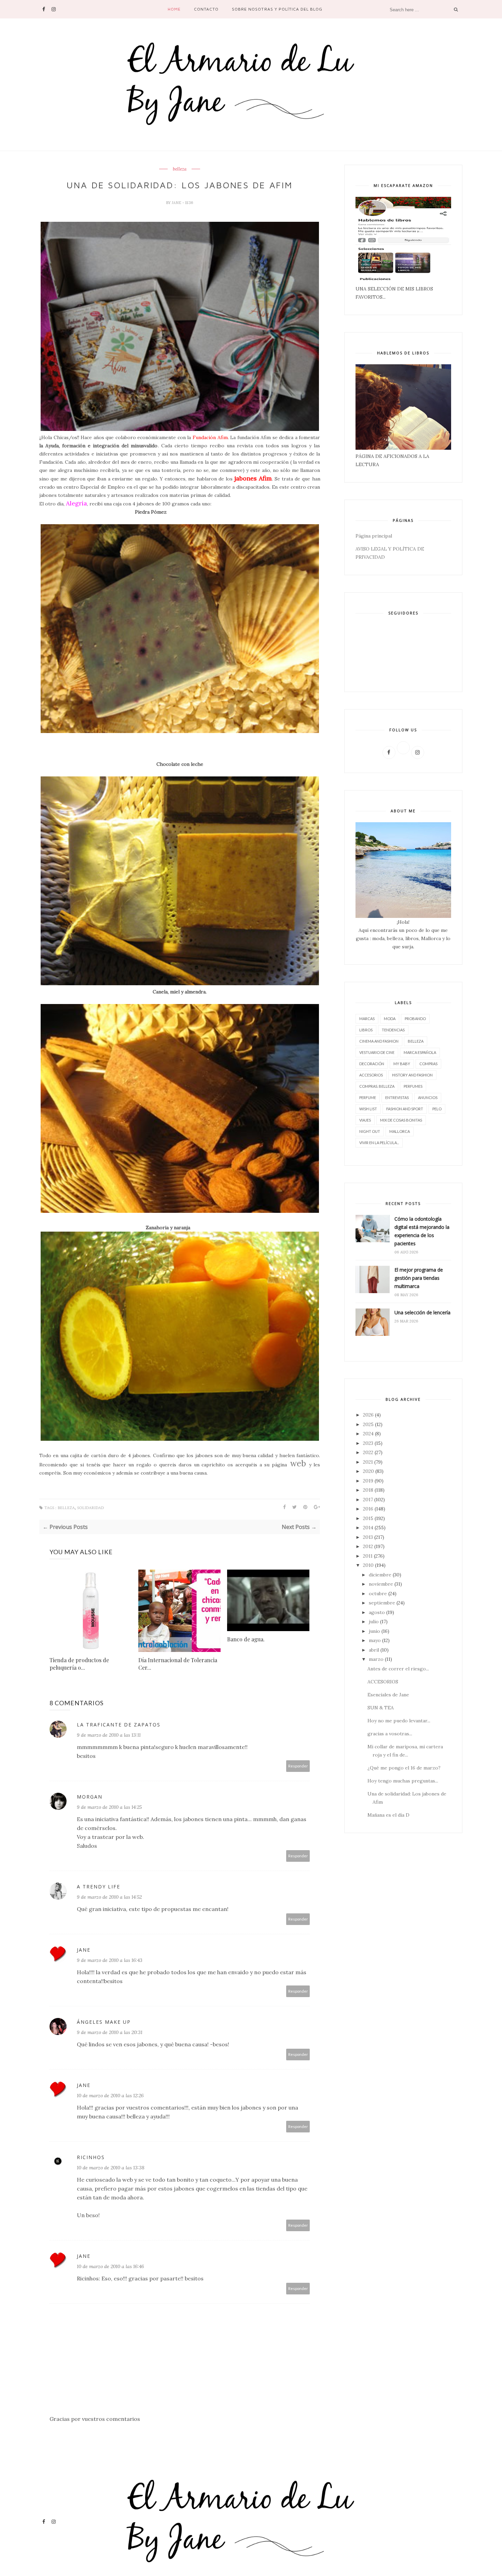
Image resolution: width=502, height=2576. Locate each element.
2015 (368, 1518)
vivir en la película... (379, 1143)
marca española (420, 1052)
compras (428, 1064)
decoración (372, 1064)
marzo (376, 1659)
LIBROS (366, 1030)
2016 (368, 1509)
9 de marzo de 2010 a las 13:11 (109, 1735)
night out (370, 1131)
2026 (368, 1415)
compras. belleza (377, 1086)
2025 (368, 1424)
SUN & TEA (381, 1708)
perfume (368, 1097)
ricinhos (91, 2157)
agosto (377, 1612)
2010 (368, 1565)
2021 (368, 1462)
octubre (378, 1594)
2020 (368, 1471)
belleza (180, 169)
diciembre (380, 1575)
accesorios (371, 1075)
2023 (368, 1443)
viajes (365, 1120)
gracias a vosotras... (390, 1734)
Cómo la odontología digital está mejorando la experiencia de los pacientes (422, 1231)
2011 (368, 1556)
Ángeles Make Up (104, 2022)
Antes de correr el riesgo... (398, 1669)
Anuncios (428, 1097)
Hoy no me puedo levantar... (399, 1721)
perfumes (413, 1086)
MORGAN (90, 1797)
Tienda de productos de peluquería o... (79, 1664)
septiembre (382, 1603)
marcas (367, 1019)
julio (374, 1622)
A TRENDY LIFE (99, 1887)
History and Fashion (412, 1075)
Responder (298, 1766)
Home (174, 9)
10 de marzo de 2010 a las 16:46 (110, 2266)
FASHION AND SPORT (405, 1109)
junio (374, 1631)
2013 (368, 1537)
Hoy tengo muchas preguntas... (403, 1781)
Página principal (374, 536)
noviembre (381, 1584)
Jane (177, 203)
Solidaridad (90, 1508)
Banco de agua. (246, 1639)
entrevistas (397, 1097)
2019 (368, 1481)
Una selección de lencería (422, 1312)
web (298, 1463)
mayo (375, 1640)
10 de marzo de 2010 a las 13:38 (111, 2168)
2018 (368, 1490)
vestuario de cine (377, 1052)
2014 (368, 1528)
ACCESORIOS (383, 1682)
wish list (368, 1109)
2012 (368, 1546)
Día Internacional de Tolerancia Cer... (178, 1664)
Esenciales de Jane (388, 1695)
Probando (415, 1019)
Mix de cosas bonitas (401, 1120)
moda (390, 1019)
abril (374, 1650)
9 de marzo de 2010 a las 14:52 (109, 1897)
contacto (206, 9)
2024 (368, 1434)
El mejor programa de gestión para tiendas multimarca (419, 1278)
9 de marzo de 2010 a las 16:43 (110, 1960)
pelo (437, 1109)
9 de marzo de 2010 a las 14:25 (109, 1807)
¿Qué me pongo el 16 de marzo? (404, 1768)
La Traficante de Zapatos (119, 1725)
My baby (402, 1064)
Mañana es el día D (388, 1815)
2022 (368, 1452)
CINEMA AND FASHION (379, 1041)
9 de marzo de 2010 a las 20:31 (110, 2032)
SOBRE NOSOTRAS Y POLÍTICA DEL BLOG (277, 9)
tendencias (393, 1030)
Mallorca (400, 1131)
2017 (368, 1500)
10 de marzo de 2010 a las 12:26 (110, 2096)
